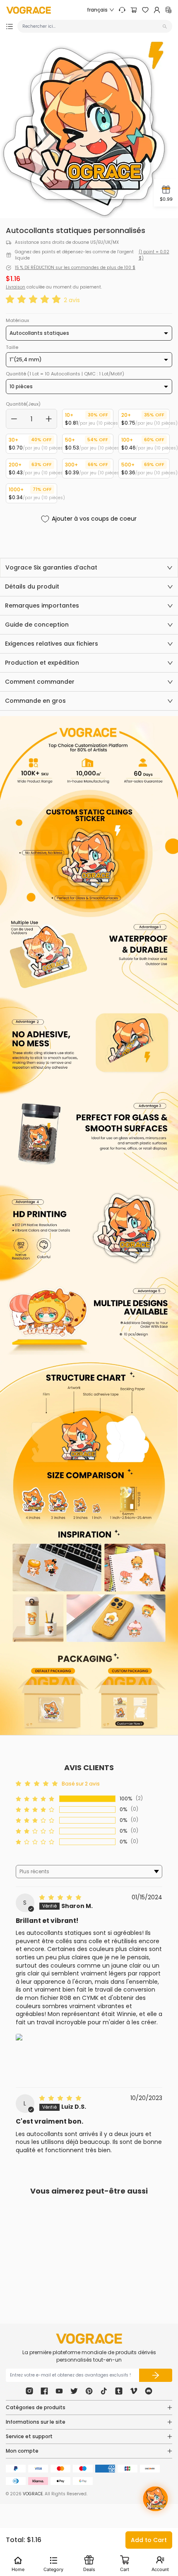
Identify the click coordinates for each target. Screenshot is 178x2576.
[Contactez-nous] (122, 10)
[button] (35, 300)
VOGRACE (33, 2494)
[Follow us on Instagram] (29, 2391)
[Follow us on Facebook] (44, 2391)
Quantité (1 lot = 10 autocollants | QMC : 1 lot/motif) (65, 374)
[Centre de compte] (157, 10)
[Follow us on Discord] (149, 2391)
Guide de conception (37, 625)
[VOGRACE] (29, 10)
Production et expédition (42, 663)
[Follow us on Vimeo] (134, 2391)
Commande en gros (35, 701)
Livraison (16, 287)
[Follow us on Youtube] (59, 2391)
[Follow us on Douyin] (104, 2391)
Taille (12, 347)
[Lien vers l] (36, 2055)
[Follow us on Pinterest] (89, 2391)
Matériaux (17, 320)
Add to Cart (149, 2540)
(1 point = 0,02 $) (154, 255)
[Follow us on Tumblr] (119, 2391)
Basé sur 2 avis (81, 1784)
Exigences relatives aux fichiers (52, 644)
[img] (61, 1897)
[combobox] (91, 26)
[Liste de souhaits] (145, 10)
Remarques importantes (42, 606)
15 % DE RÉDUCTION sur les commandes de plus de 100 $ (75, 268)
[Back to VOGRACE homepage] (89, 2339)
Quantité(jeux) (23, 404)
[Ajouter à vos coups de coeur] (65, 2260)
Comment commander (40, 682)
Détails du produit (32, 586)
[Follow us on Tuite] (74, 2391)
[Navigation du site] (10, 26)
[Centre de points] (168, 10)
